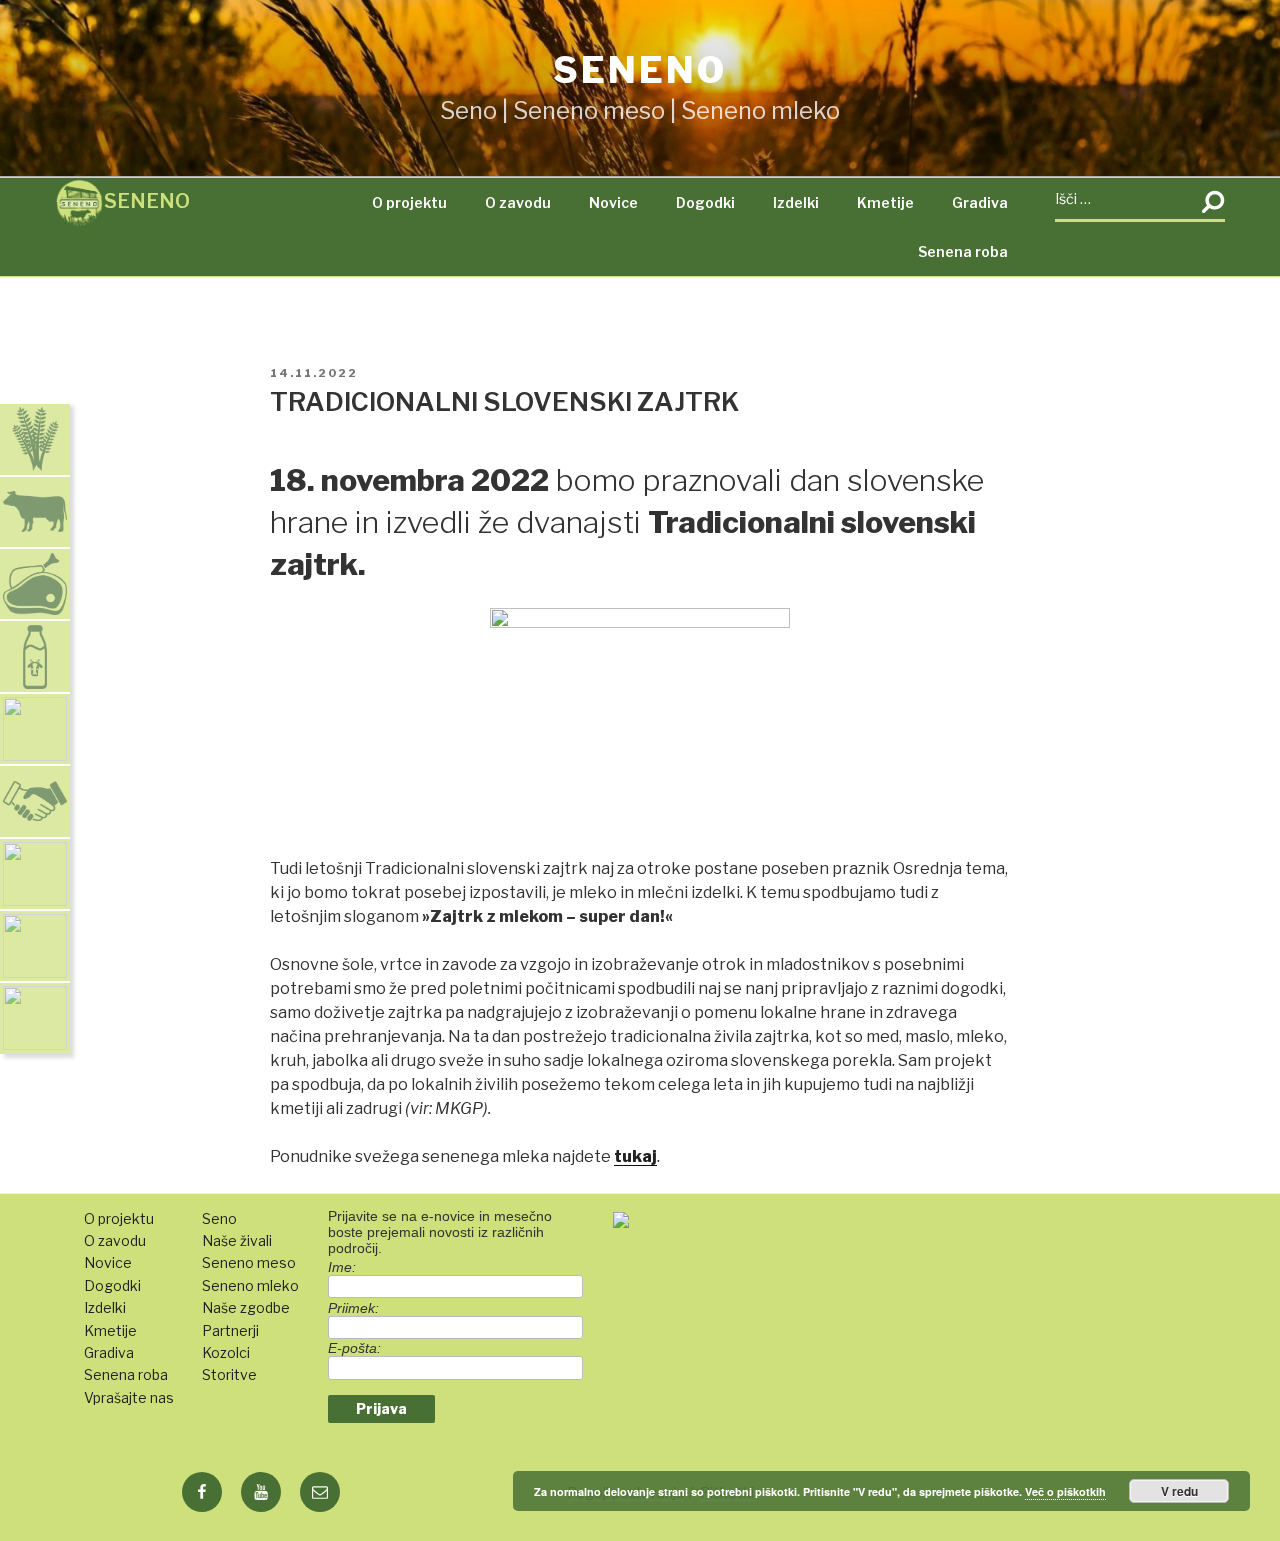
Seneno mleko (250, 1285)
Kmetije (885, 202)
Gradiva (980, 202)
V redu (1179, 1491)
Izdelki (796, 202)
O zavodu (518, 202)
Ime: (342, 1267)
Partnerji (230, 1330)
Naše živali (237, 1240)
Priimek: (353, 1308)
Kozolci (226, 1352)
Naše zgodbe (246, 1307)
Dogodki (705, 202)
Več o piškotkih (1065, 1491)
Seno (219, 1218)
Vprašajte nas (129, 1397)
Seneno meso (249, 1262)
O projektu (409, 202)
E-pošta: (354, 1348)
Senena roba (963, 251)
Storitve (229, 1374)
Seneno (639, 70)
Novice (613, 202)
